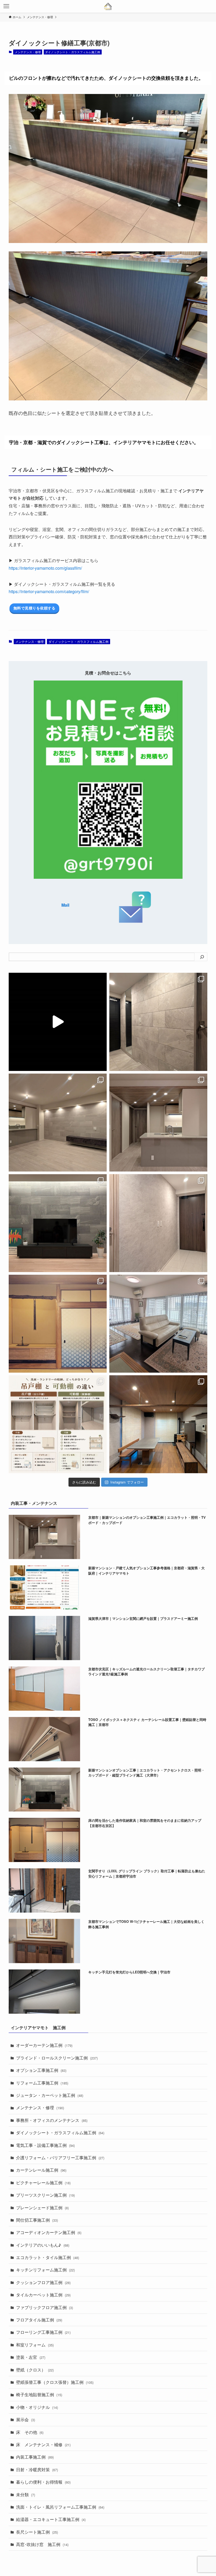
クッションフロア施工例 (43, 2282)
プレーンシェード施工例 (42, 2208)
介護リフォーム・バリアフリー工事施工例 (60, 2158)
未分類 (26, 2495)
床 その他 (30, 2432)
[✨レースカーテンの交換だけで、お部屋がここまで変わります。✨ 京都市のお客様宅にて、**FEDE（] (158, 1324)
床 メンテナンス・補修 (43, 2445)
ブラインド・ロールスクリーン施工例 (57, 2058)
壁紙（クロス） (35, 2370)
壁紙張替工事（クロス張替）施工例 (55, 2382)
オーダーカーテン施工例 (44, 2045)
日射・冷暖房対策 (37, 2470)
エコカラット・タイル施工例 (48, 2257)
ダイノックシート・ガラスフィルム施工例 (73, 52)
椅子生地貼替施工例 (39, 2394)
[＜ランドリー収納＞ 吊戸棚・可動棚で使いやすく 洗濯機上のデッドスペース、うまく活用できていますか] (58, 1424)
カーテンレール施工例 (41, 2170)
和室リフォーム (35, 2345)
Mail (65, 905)
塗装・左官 (31, 2357)
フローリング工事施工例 (43, 2332)
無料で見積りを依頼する (35, 608)
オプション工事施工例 (41, 2070)
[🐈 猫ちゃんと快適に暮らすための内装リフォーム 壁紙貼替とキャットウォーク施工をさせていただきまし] (158, 1424)
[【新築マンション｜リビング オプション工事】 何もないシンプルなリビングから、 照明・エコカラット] (58, 1123)
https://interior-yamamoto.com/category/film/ (49, 591)
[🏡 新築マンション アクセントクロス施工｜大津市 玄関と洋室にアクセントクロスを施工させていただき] (158, 1223)
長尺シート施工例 (37, 2532)
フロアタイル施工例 (39, 2320)
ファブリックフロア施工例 (45, 2307)
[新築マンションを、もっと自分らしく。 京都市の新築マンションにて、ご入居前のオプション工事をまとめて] (58, 1022)
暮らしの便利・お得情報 (43, 2482)
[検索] (202, 957)
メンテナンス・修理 (28, 52)
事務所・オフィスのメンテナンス (52, 2120)
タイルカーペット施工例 (43, 2295)
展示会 (26, 2419)
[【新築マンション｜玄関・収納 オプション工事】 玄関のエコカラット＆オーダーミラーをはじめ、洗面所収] (158, 1022)
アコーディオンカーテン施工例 (49, 2232)
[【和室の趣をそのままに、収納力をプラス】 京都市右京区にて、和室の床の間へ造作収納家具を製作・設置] (58, 1324)
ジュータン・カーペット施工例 (50, 2095)
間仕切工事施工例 (37, 2220)
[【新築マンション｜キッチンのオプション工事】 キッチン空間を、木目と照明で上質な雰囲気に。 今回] (158, 1123)
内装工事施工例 (35, 2457)
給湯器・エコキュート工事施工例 (51, 2519)
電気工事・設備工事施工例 (45, 2145)
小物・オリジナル (37, 2407)
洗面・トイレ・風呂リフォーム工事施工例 (60, 2507)
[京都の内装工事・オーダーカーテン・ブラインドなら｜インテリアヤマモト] (108, 6)
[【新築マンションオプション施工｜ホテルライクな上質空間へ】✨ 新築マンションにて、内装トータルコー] (58, 1223)
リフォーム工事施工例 (42, 2083)
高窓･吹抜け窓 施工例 (42, 2544)
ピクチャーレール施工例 (43, 2183)
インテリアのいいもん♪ (43, 2245)
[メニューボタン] (6, 6)
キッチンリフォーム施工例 (45, 2270)
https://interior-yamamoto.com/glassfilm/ (45, 568)
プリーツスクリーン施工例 (45, 2195)
